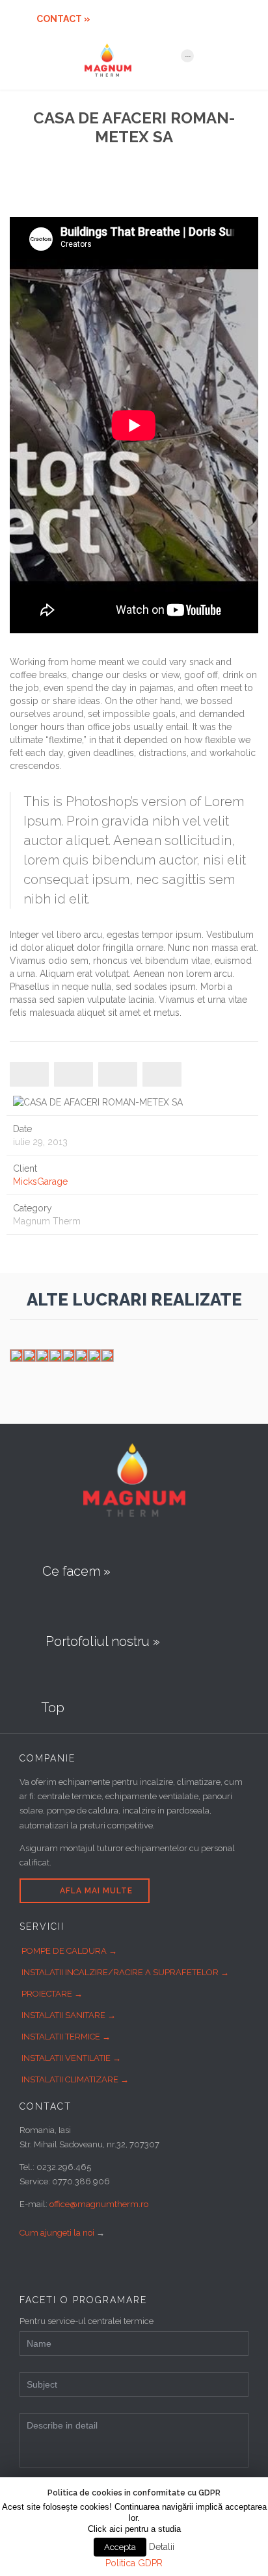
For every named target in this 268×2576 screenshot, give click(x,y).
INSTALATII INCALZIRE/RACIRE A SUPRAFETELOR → (125, 1972)
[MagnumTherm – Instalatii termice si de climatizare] (126, 60)
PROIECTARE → (52, 1994)
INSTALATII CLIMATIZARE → (75, 2079)
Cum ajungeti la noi (57, 2233)
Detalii (162, 2547)
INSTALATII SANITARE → (69, 2015)
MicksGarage (40, 1181)
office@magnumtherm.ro (99, 2204)
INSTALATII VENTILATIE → (71, 2058)
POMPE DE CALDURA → (69, 1951)
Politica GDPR (134, 2563)
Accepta (120, 2547)
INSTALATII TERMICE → (66, 2037)
